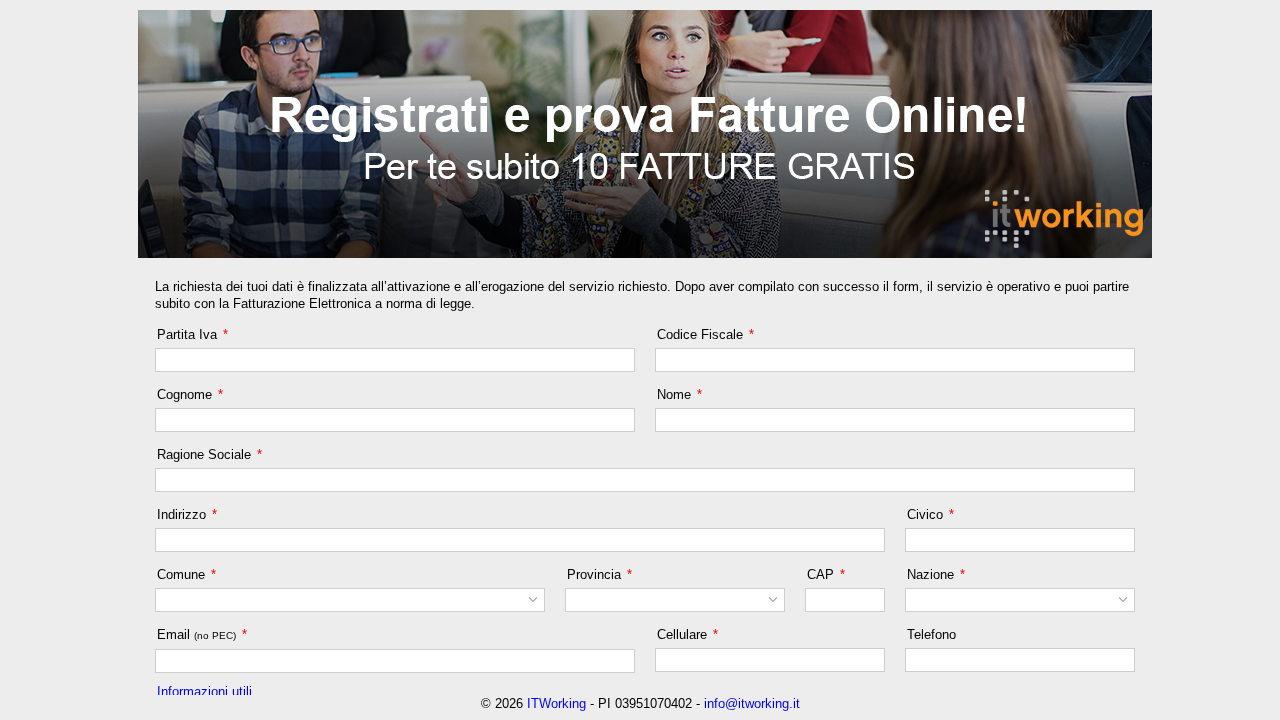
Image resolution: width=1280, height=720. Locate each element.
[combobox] (339, 600)
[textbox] (395, 360)
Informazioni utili (204, 691)
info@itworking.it (752, 703)
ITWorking (556, 703)
